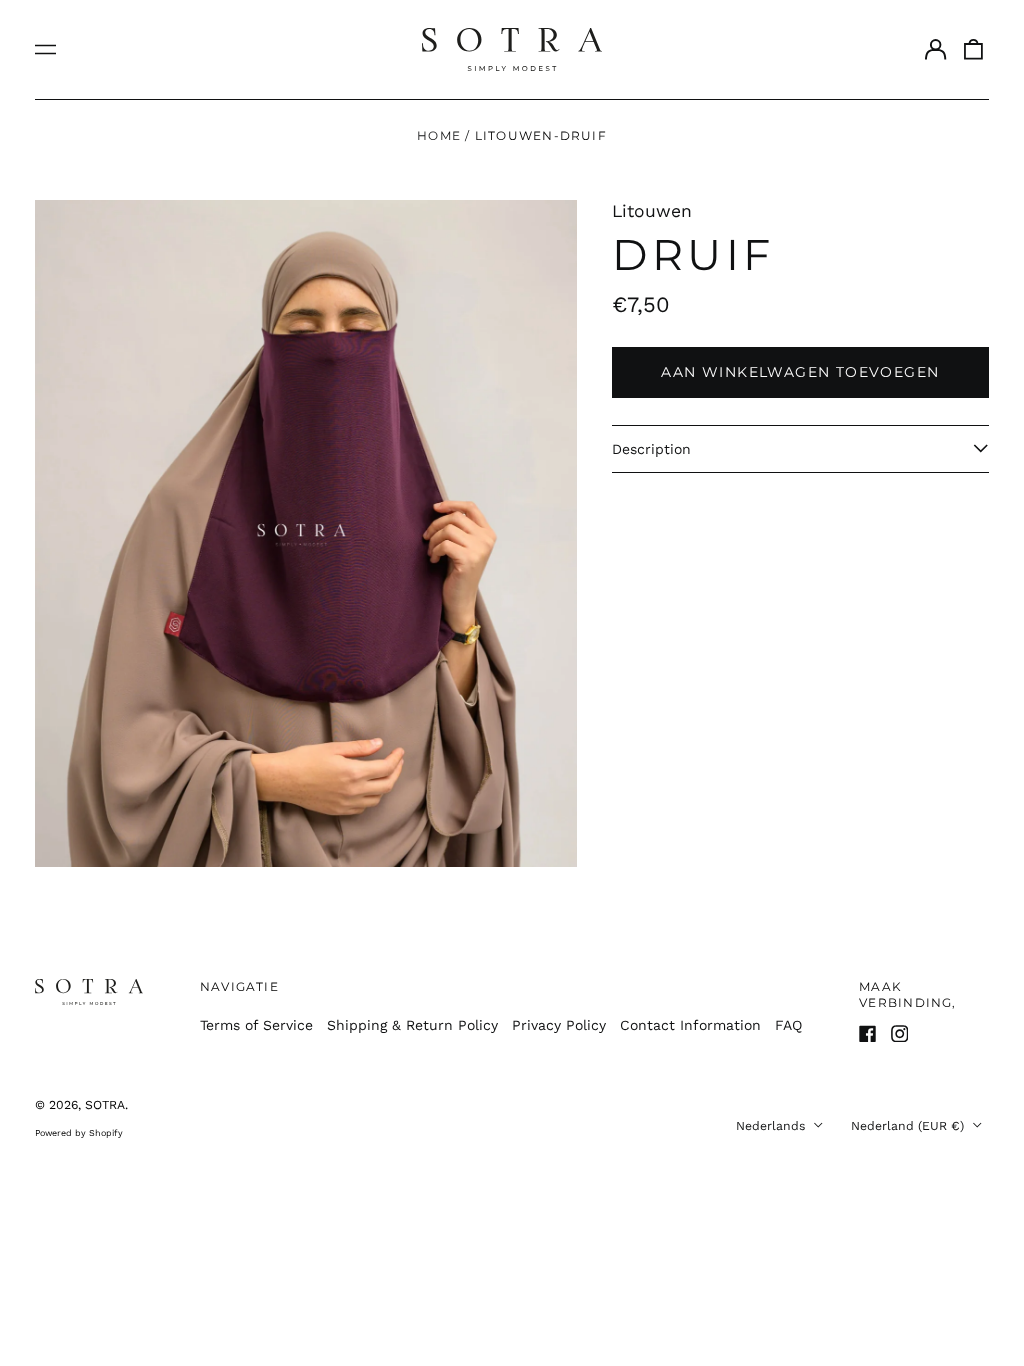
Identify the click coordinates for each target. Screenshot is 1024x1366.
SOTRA (105, 1105)
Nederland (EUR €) (909, 1126)
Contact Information (690, 1025)
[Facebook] (868, 1034)
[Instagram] (900, 1034)
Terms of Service (256, 1025)
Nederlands (772, 1126)
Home (439, 135)
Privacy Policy (559, 1025)
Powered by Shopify (79, 1133)
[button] (974, 50)
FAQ (788, 1025)
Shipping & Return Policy (412, 1025)
